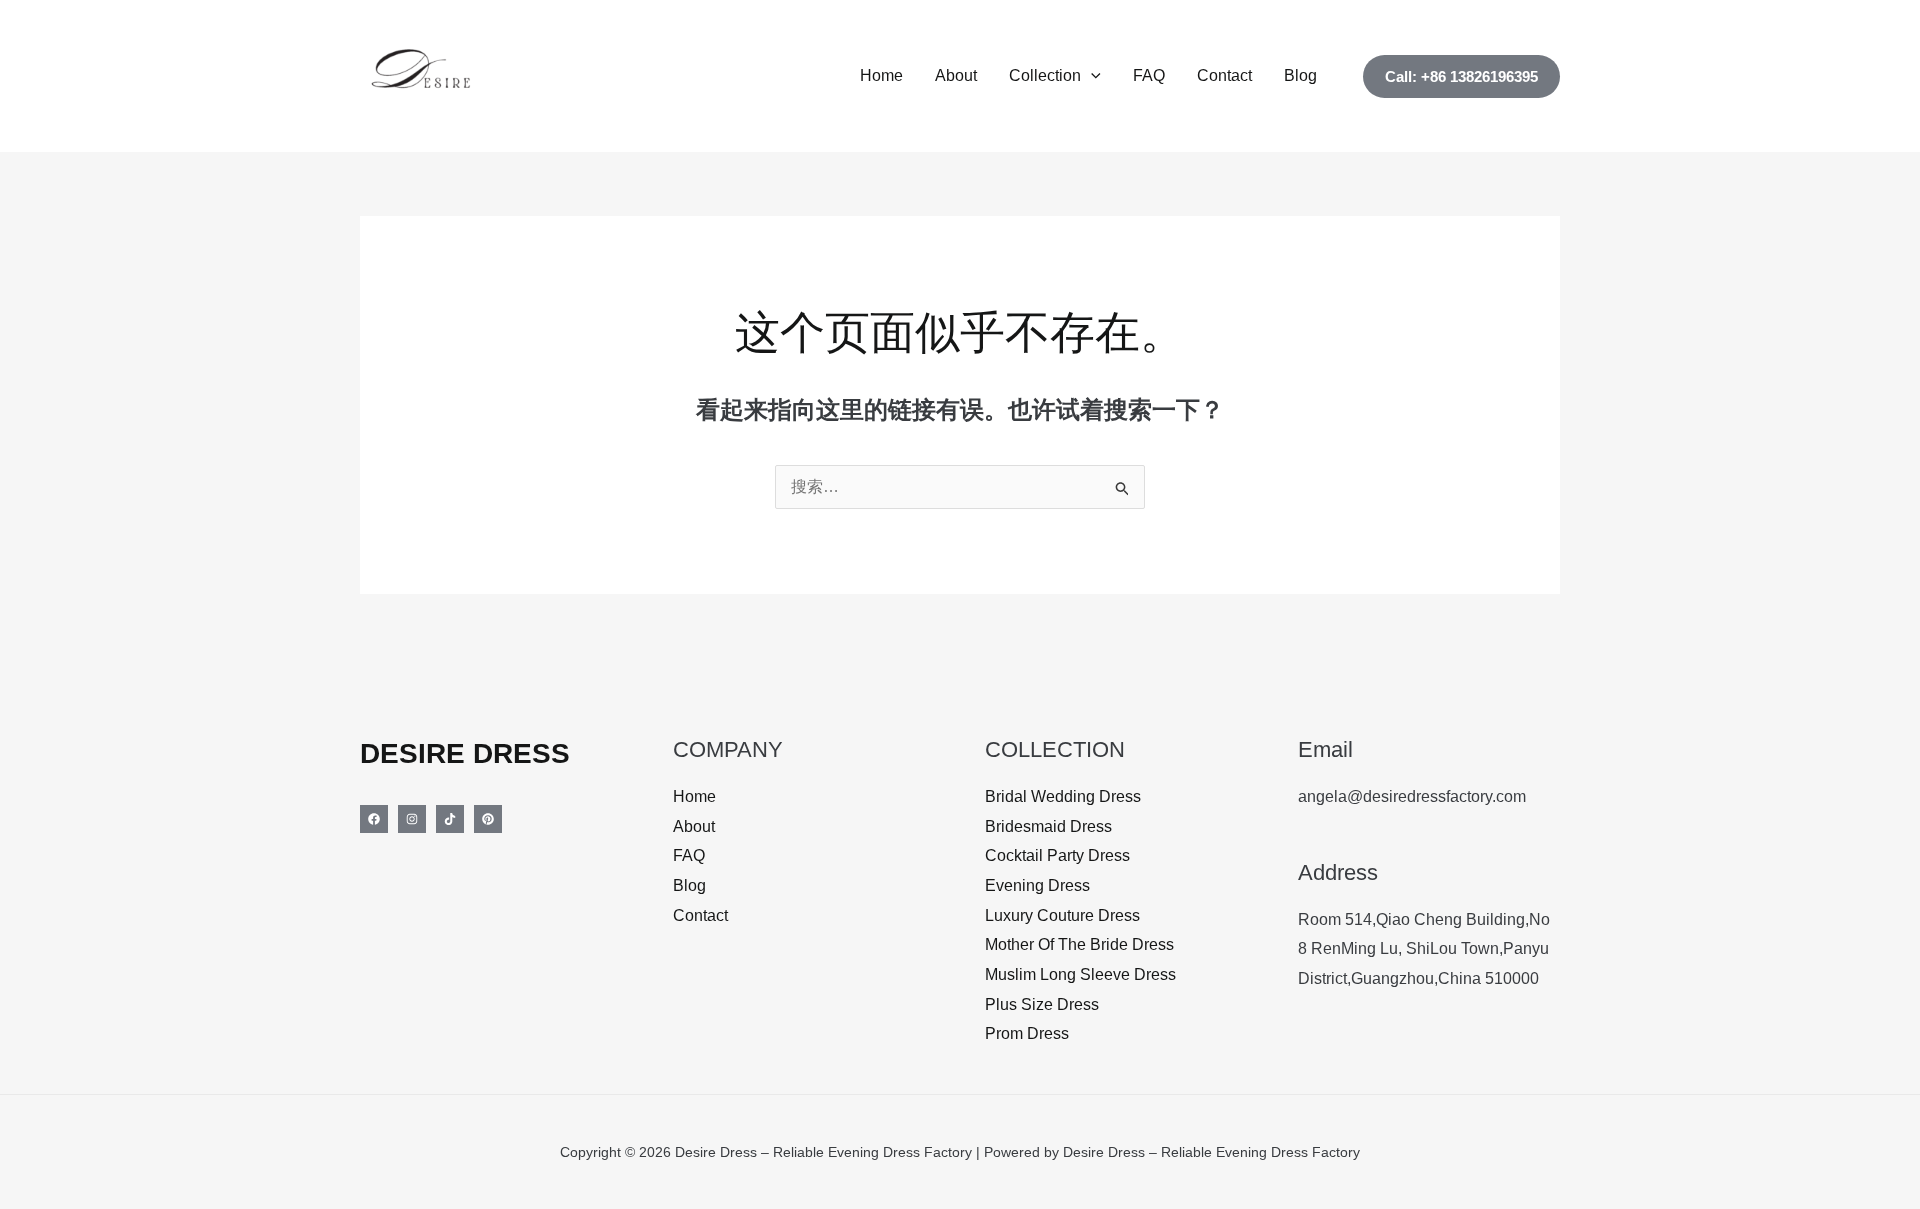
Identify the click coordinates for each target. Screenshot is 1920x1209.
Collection (1045, 75)
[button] (1091, 76)
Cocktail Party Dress (1057, 855)
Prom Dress (1027, 1033)
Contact (1224, 75)
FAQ (1149, 75)
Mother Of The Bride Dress (1079, 944)
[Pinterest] (488, 819)
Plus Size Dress (1042, 1004)
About (956, 75)
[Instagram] (412, 819)
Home (881, 75)
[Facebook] (374, 819)
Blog (1300, 75)
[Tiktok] (450, 819)
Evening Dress (1037, 885)
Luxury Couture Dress (1062, 915)
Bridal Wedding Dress (1063, 796)
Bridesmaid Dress (1048, 826)
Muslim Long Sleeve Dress (1080, 974)
